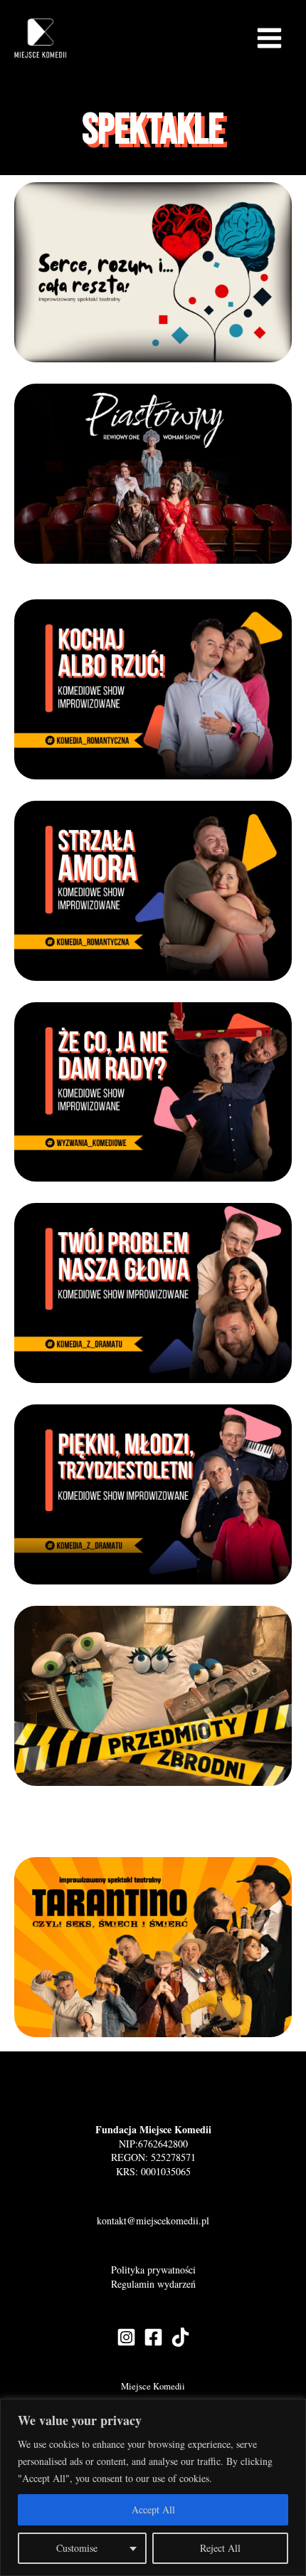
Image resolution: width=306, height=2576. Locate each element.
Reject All (220, 2548)
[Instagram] (126, 2337)
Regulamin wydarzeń (153, 2284)
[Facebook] (153, 2337)
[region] (153, 2487)
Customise (77, 2548)
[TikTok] (180, 2337)
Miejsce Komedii (153, 2386)
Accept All (153, 2509)
